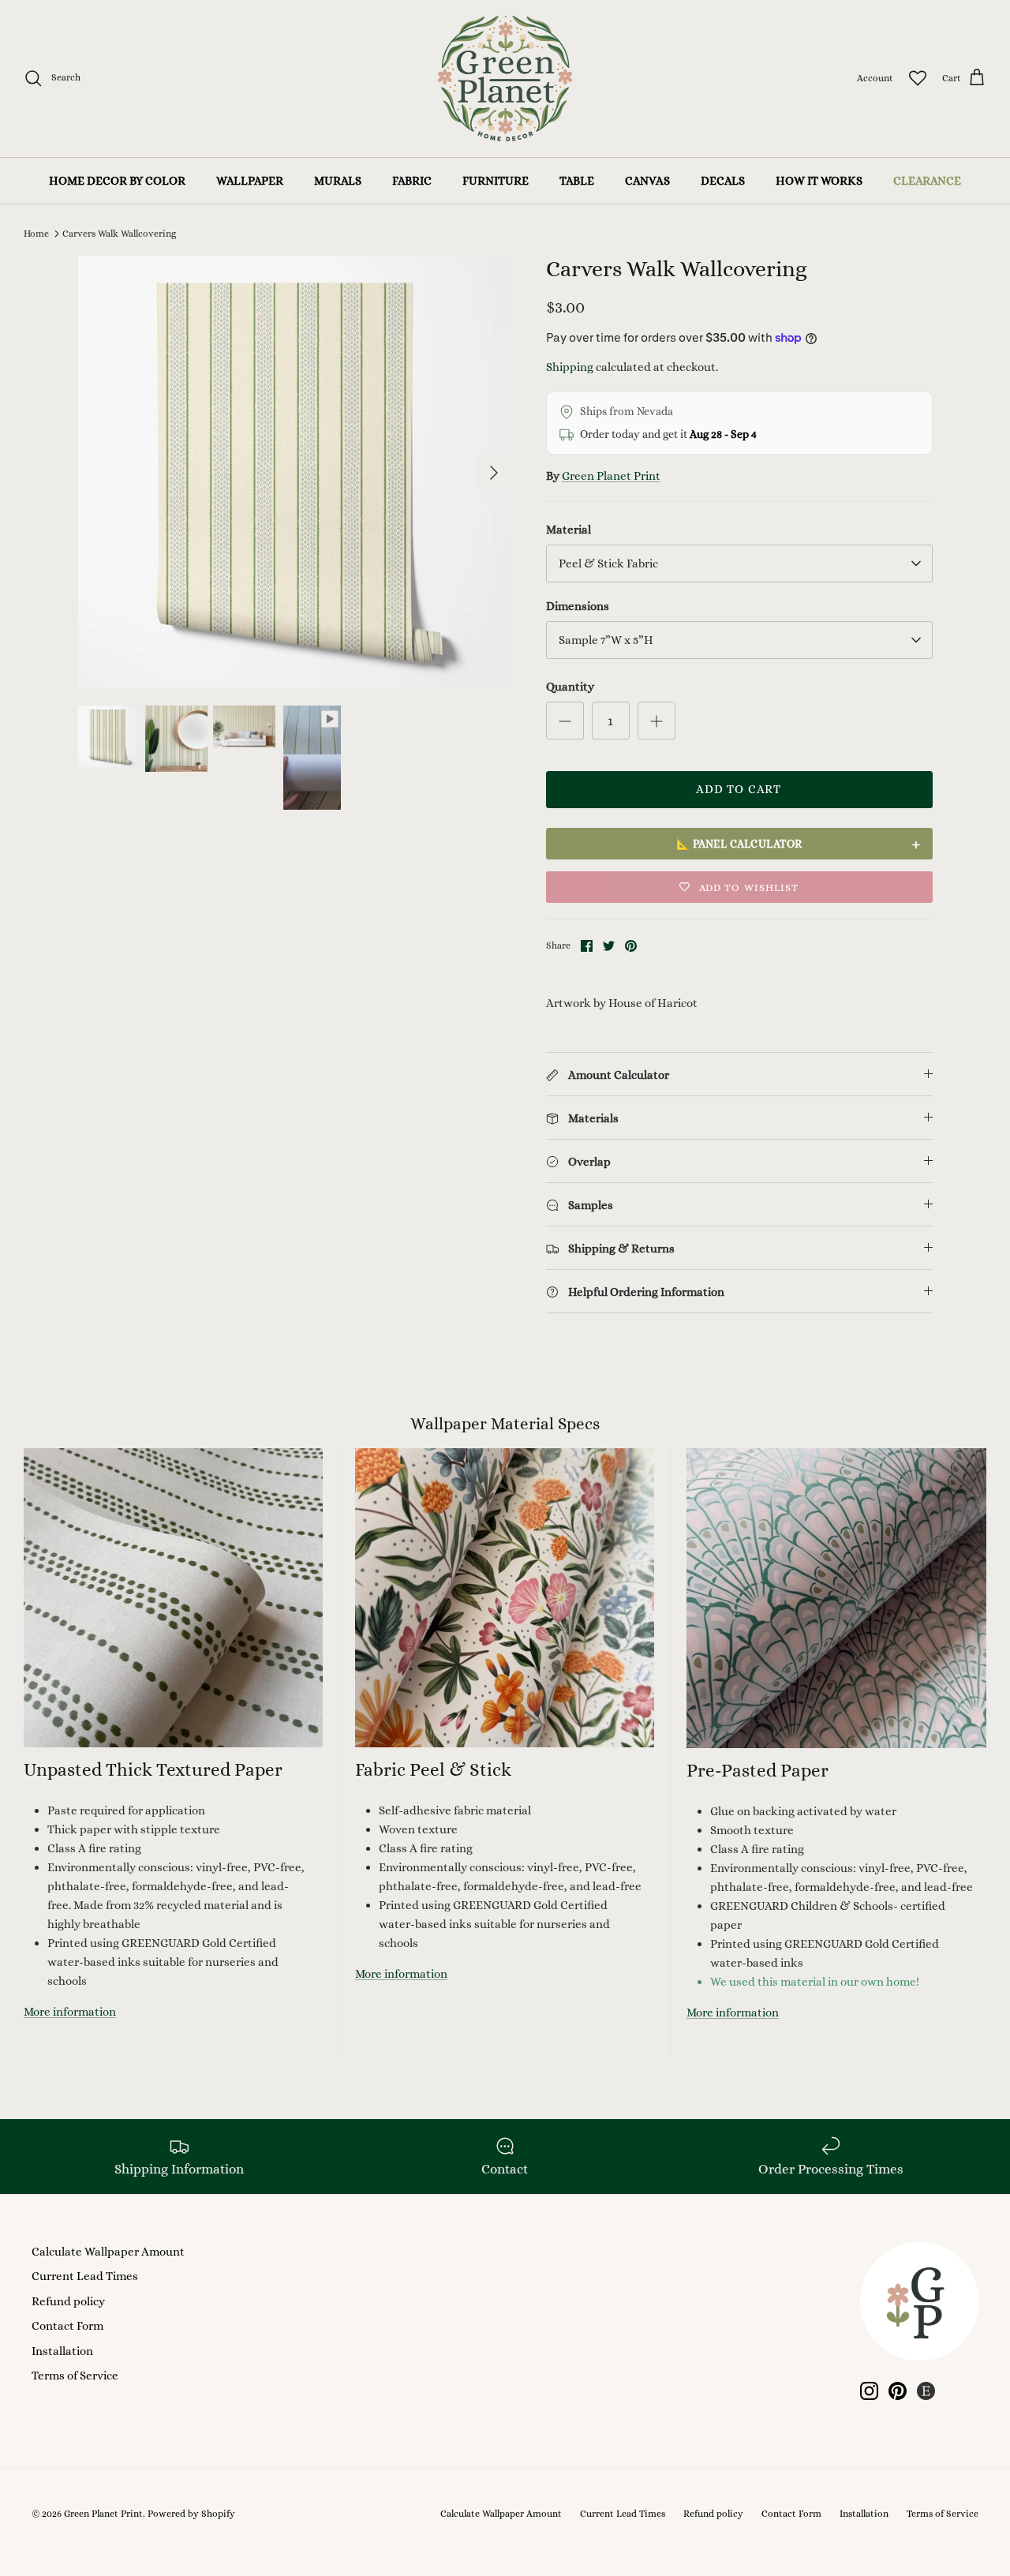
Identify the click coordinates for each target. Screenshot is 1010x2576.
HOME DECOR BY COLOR (117, 181)
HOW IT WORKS (819, 181)
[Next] (494, 473)
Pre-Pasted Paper (757, 1770)
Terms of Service (75, 2376)
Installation (62, 2351)
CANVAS (647, 181)
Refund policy (68, 2301)
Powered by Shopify (191, 2514)
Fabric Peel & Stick (433, 1769)
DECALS (723, 181)
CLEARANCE (927, 181)
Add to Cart (739, 789)
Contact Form (67, 2326)
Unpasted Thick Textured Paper (153, 1769)
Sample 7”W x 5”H (606, 640)
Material (569, 530)
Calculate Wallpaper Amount (108, 2252)
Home (36, 234)
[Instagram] (869, 2391)
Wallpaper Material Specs (505, 1424)
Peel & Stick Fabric (608, 563)
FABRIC (412, 181)
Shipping (570, 367)
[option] (295, 472)
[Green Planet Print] (505, 79)
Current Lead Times (85, 2276)
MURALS (338, 181)
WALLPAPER (250, 181)
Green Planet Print (611, 476)
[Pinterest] (898, 2391)
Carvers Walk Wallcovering (119, 234)
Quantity (570, 687)
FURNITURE (496, 181)
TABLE (577, 181)
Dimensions (578, 606)
